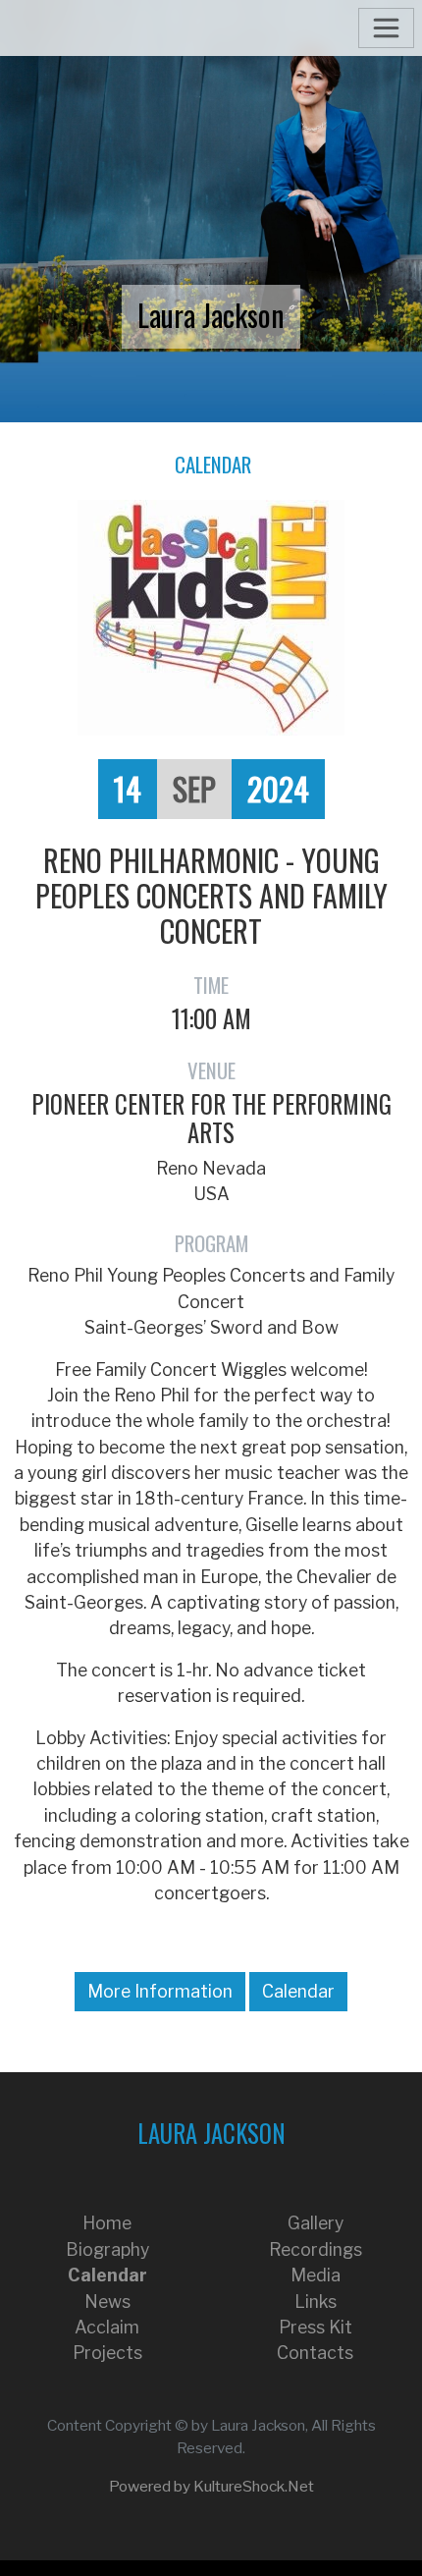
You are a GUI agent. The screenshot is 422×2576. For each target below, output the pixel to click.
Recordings (316, 2249)
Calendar (213, 464)
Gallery (316, 2223)
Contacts (315, 2353)
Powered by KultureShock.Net (211, 2486)
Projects (107, 2353)
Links (316, 2302)
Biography (107, 2249)
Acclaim (107, 2327)
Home (107, 2223)
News (107, 2302)
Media (316, 2275)
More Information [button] (160, 1991)
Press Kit (316, 2327)
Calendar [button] (298, 1991)
